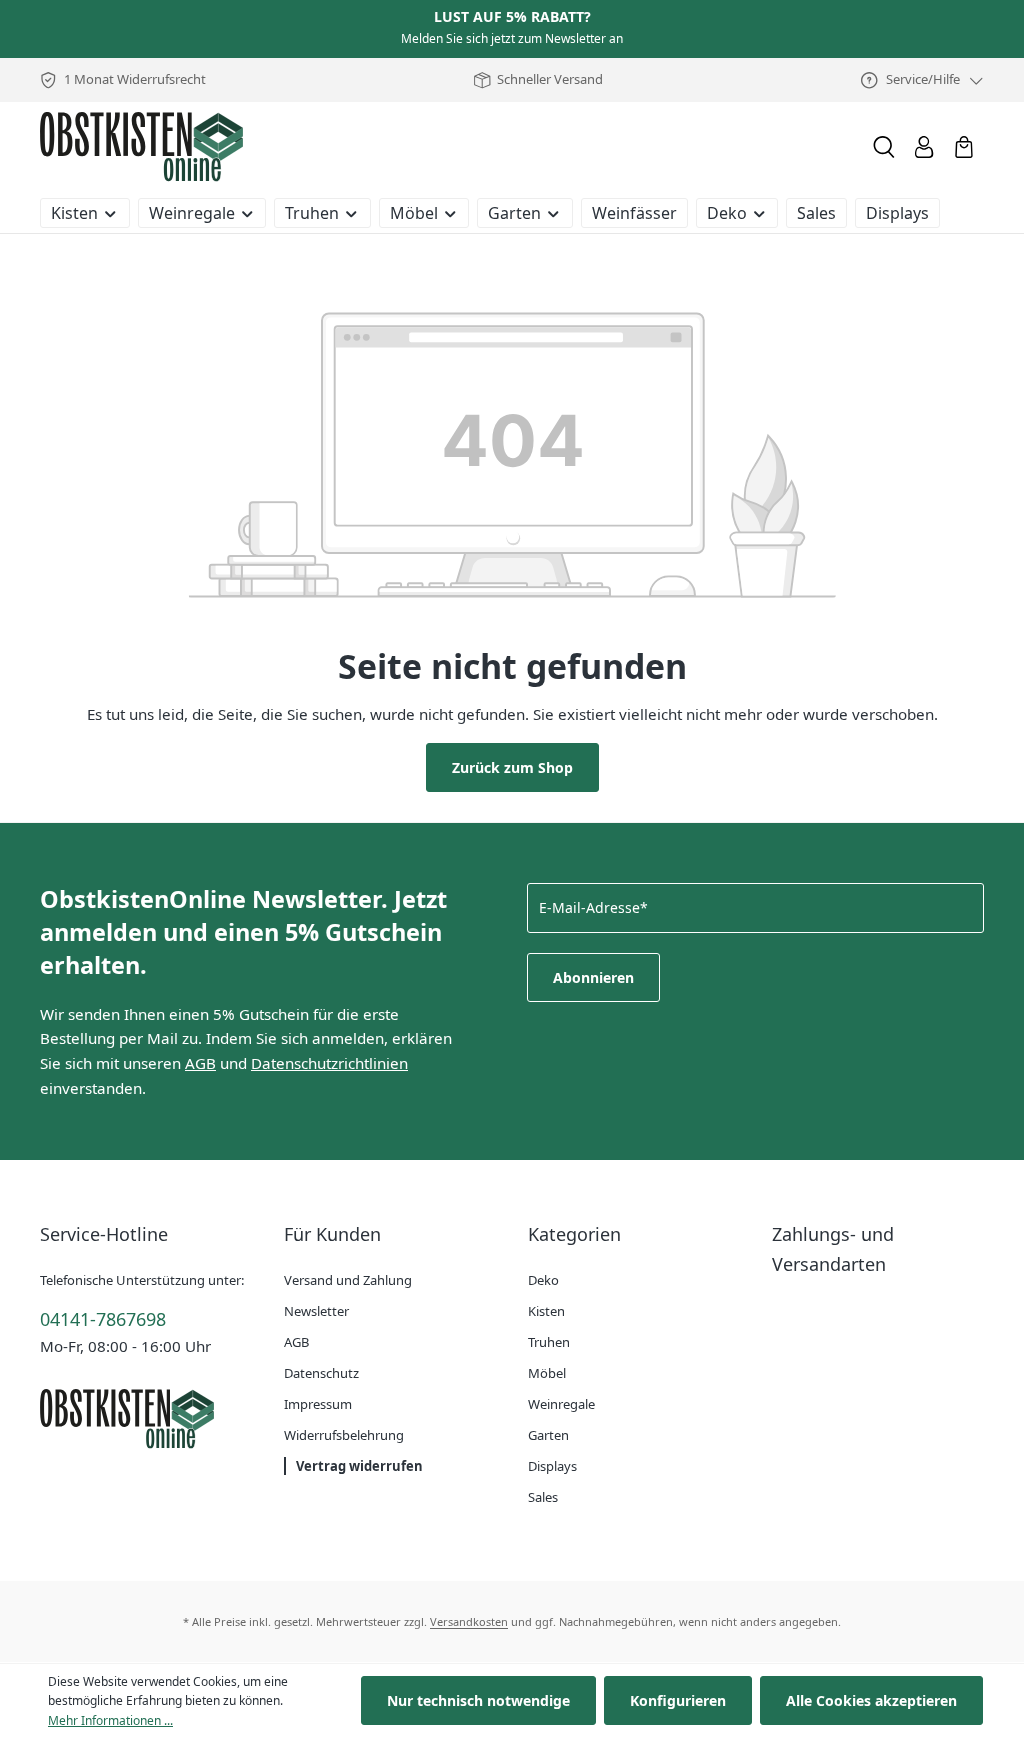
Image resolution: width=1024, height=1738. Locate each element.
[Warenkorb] (964, 147)
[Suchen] (884, 147)
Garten (548, 1435)
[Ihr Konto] (924, 147)
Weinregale (561, 1404)
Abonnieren (593, 977)
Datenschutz (321, 1373)
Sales (543, 1497)
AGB (200, 1063)
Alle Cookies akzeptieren (871, 1700)
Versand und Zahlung (348, 1280)
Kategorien (574, 1234)
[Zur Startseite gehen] (141, 147)
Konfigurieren (678, 1700)
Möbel (547, 1373)
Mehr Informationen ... (110, 1720)
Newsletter (316, 1311)
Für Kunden (332, 1234)
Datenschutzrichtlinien (329, 1063)
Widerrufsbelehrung (344, 1435)
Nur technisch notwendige (478, 1700)
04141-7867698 (103, 1319)
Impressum (318, 1404)
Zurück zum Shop (512, 767)
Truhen (549, 1342)
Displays (552, 1466)
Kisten (546, 1311)
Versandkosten (469, 1621)
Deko (543, 1280)
